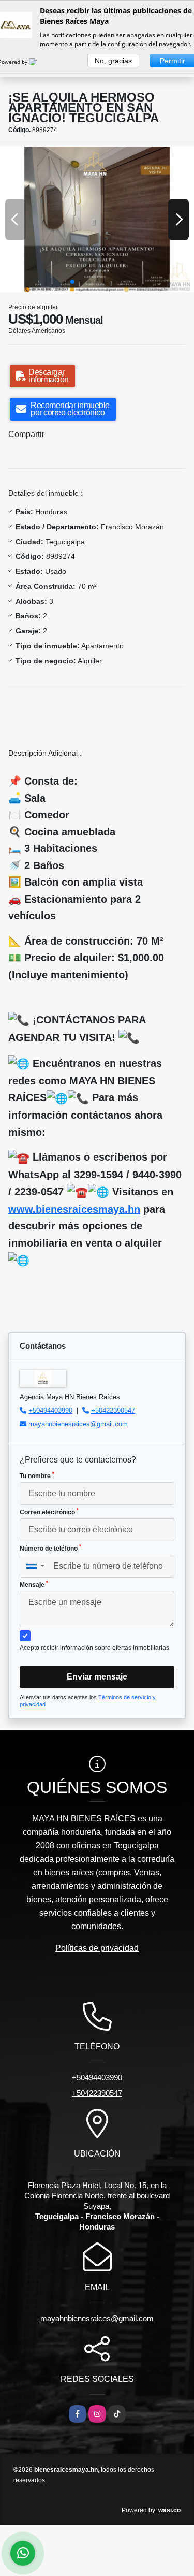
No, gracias (113, 61)
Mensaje (34, 1584)
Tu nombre (37, 1475)
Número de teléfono (50, 1548)
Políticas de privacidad (97, 1948)
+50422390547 (113, 1410)
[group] (97, 219)
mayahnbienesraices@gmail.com (78, 1424)
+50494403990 (50, 1410)
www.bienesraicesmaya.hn (74, 1209)
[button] (72, 282)
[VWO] (39, 62)
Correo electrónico (49, 1512)
